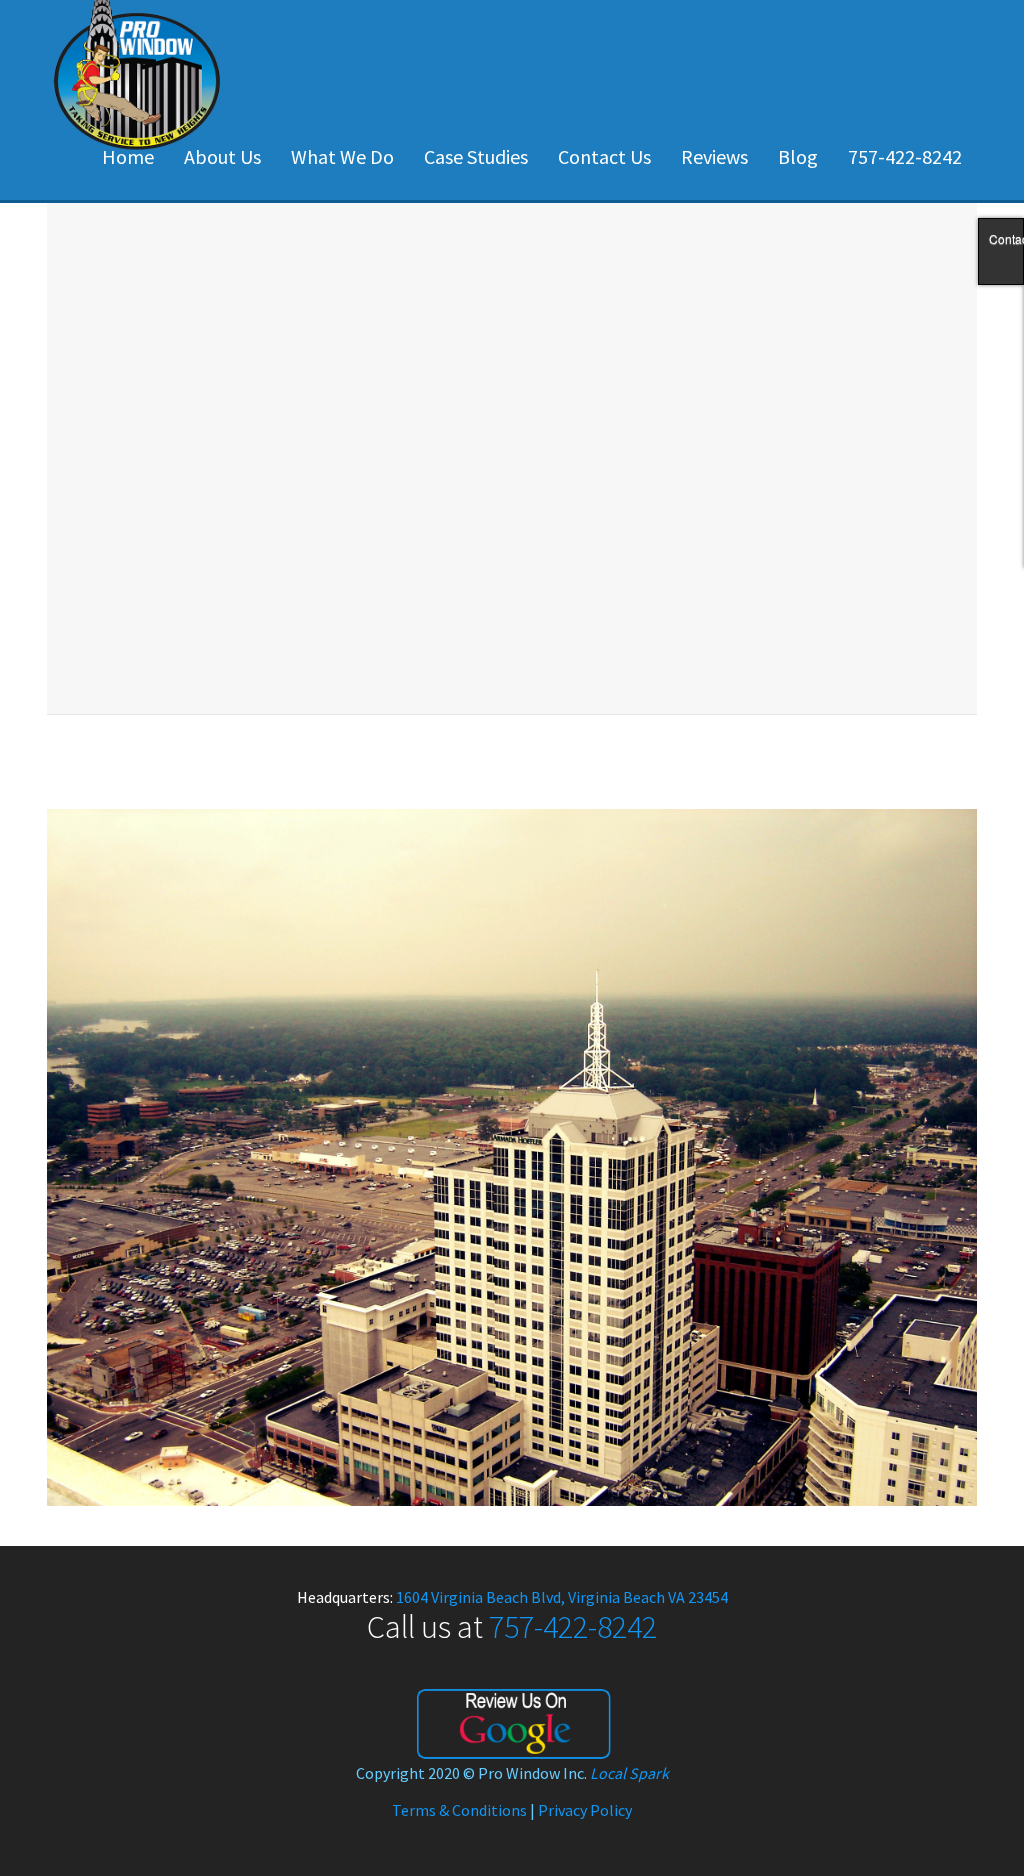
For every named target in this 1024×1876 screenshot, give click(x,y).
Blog (798, 156)
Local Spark (629, 1773)
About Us (222, 156)
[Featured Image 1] (512, 1155)
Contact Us (604, 156)
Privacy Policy (585, 1810)
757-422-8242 (905, 156)
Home (128, 156)
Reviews (714, 156)
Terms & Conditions (459, 1810)
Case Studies (476, 156)
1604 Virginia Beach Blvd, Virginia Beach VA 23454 (562, 1597)
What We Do (342, 156)
